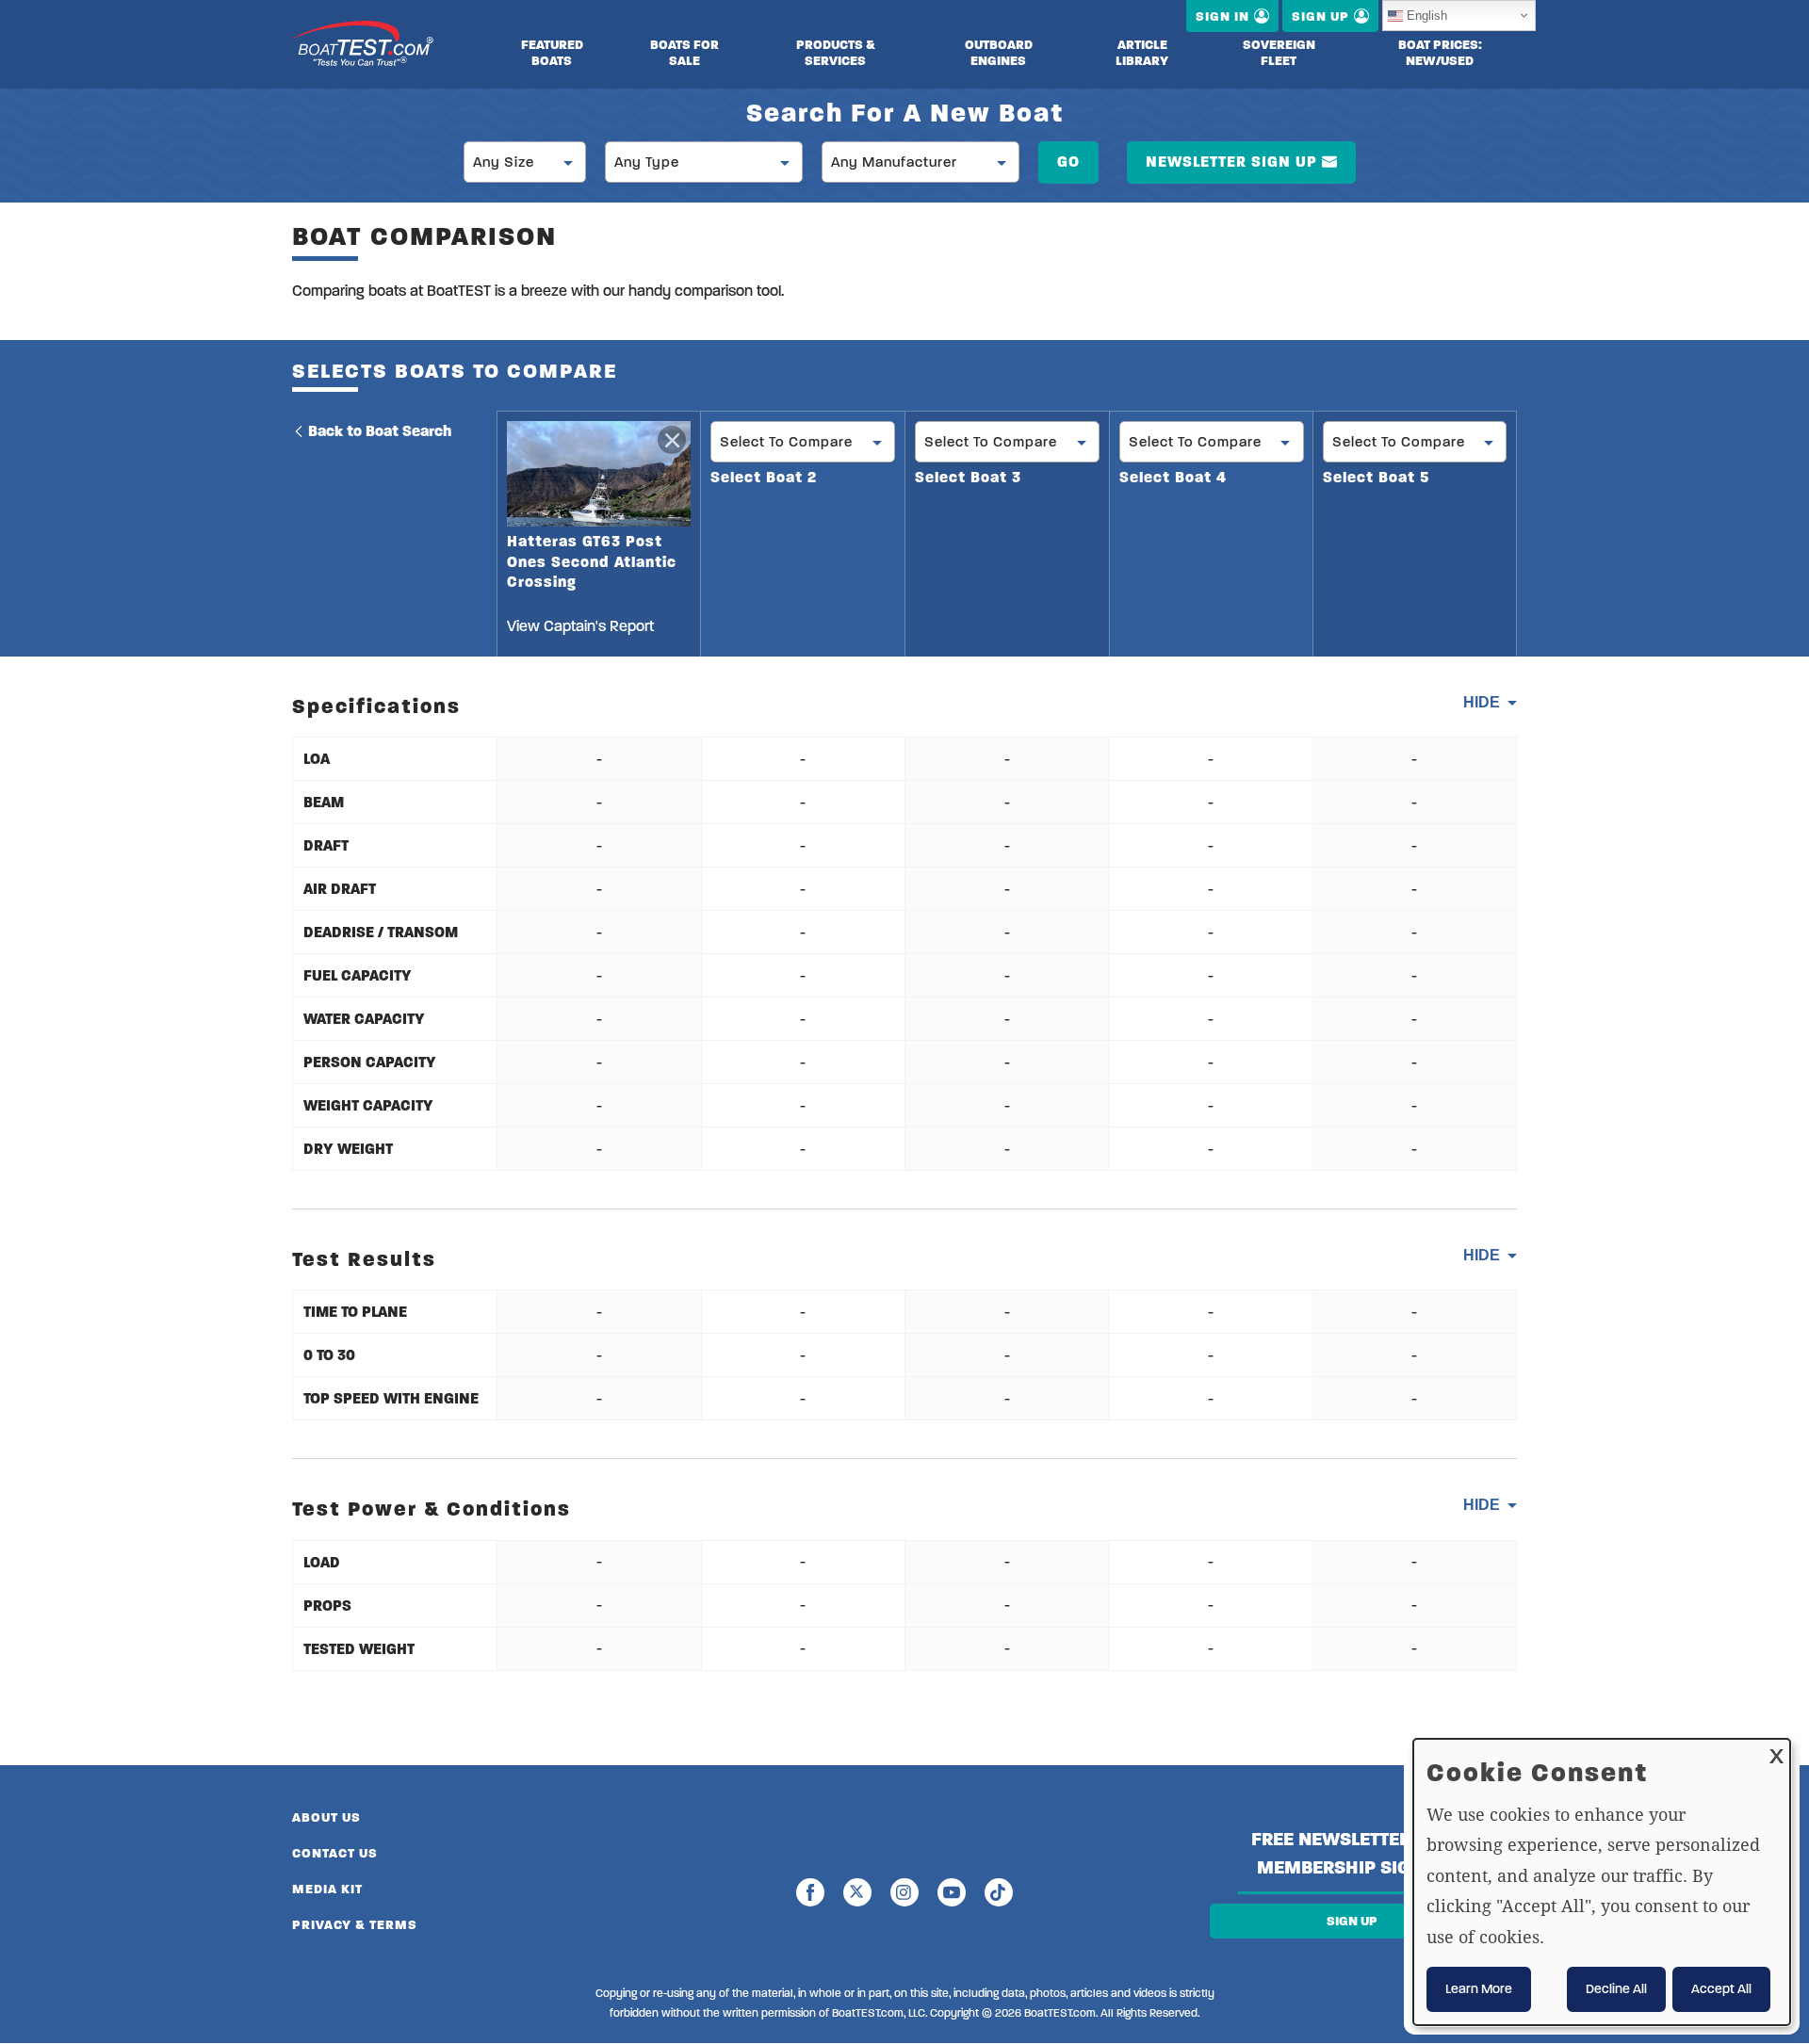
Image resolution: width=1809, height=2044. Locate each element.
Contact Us (335, 1853)
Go (1068, 162)
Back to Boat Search (380, 431)
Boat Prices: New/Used (1440, 53)
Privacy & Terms (355, 1925)
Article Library (1142, 53)
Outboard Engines (999, 53)
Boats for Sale (684, 53)
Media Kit (327, 1889)
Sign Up (1352, 1921)
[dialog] (1602, 1882)
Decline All (1616, 1989)
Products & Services (836, 53)
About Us (326, 1817)
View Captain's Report (580, 626)
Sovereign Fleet (1279, 53)
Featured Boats (552, 53)
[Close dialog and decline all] (1776, 1751)
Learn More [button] (1479, 1989)
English (1427, 16)
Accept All (1721, 1989)
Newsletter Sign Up (1231, 162)
